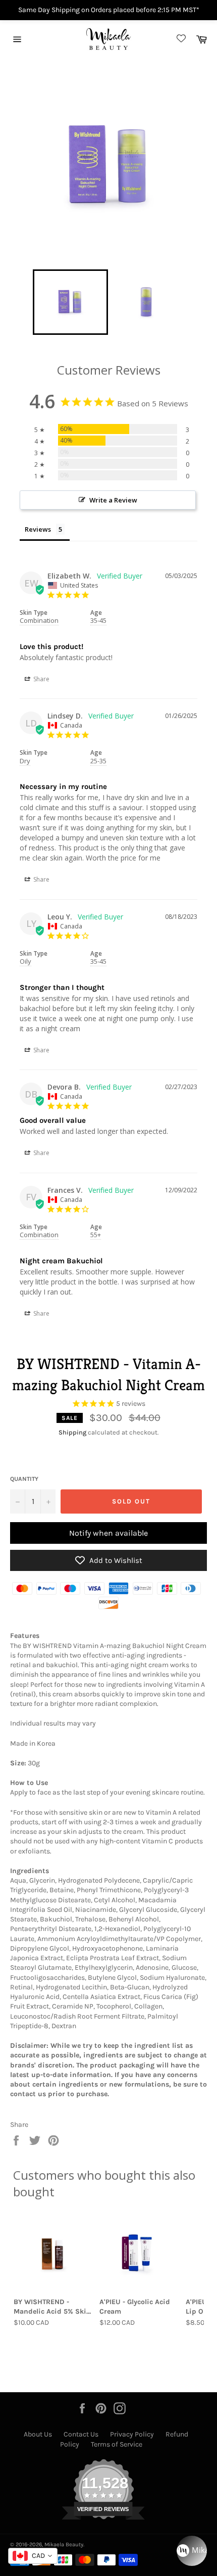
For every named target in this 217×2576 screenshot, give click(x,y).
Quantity (24, 1479)
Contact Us (81, 2434)
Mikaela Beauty (64, 2545)
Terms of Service (117, 2444)
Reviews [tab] (38, 529)
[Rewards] (192, 2551)
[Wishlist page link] (180, 39)
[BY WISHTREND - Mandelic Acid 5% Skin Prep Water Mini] (52, 2253)
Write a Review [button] (113, 500)
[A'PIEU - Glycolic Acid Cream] (138, 2253)
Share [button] (41, 679)
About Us (38, 2434)
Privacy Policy (132, 2434)
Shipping (72, 1432)
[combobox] (33, 2556)
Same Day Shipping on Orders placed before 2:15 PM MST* (109, 10)
